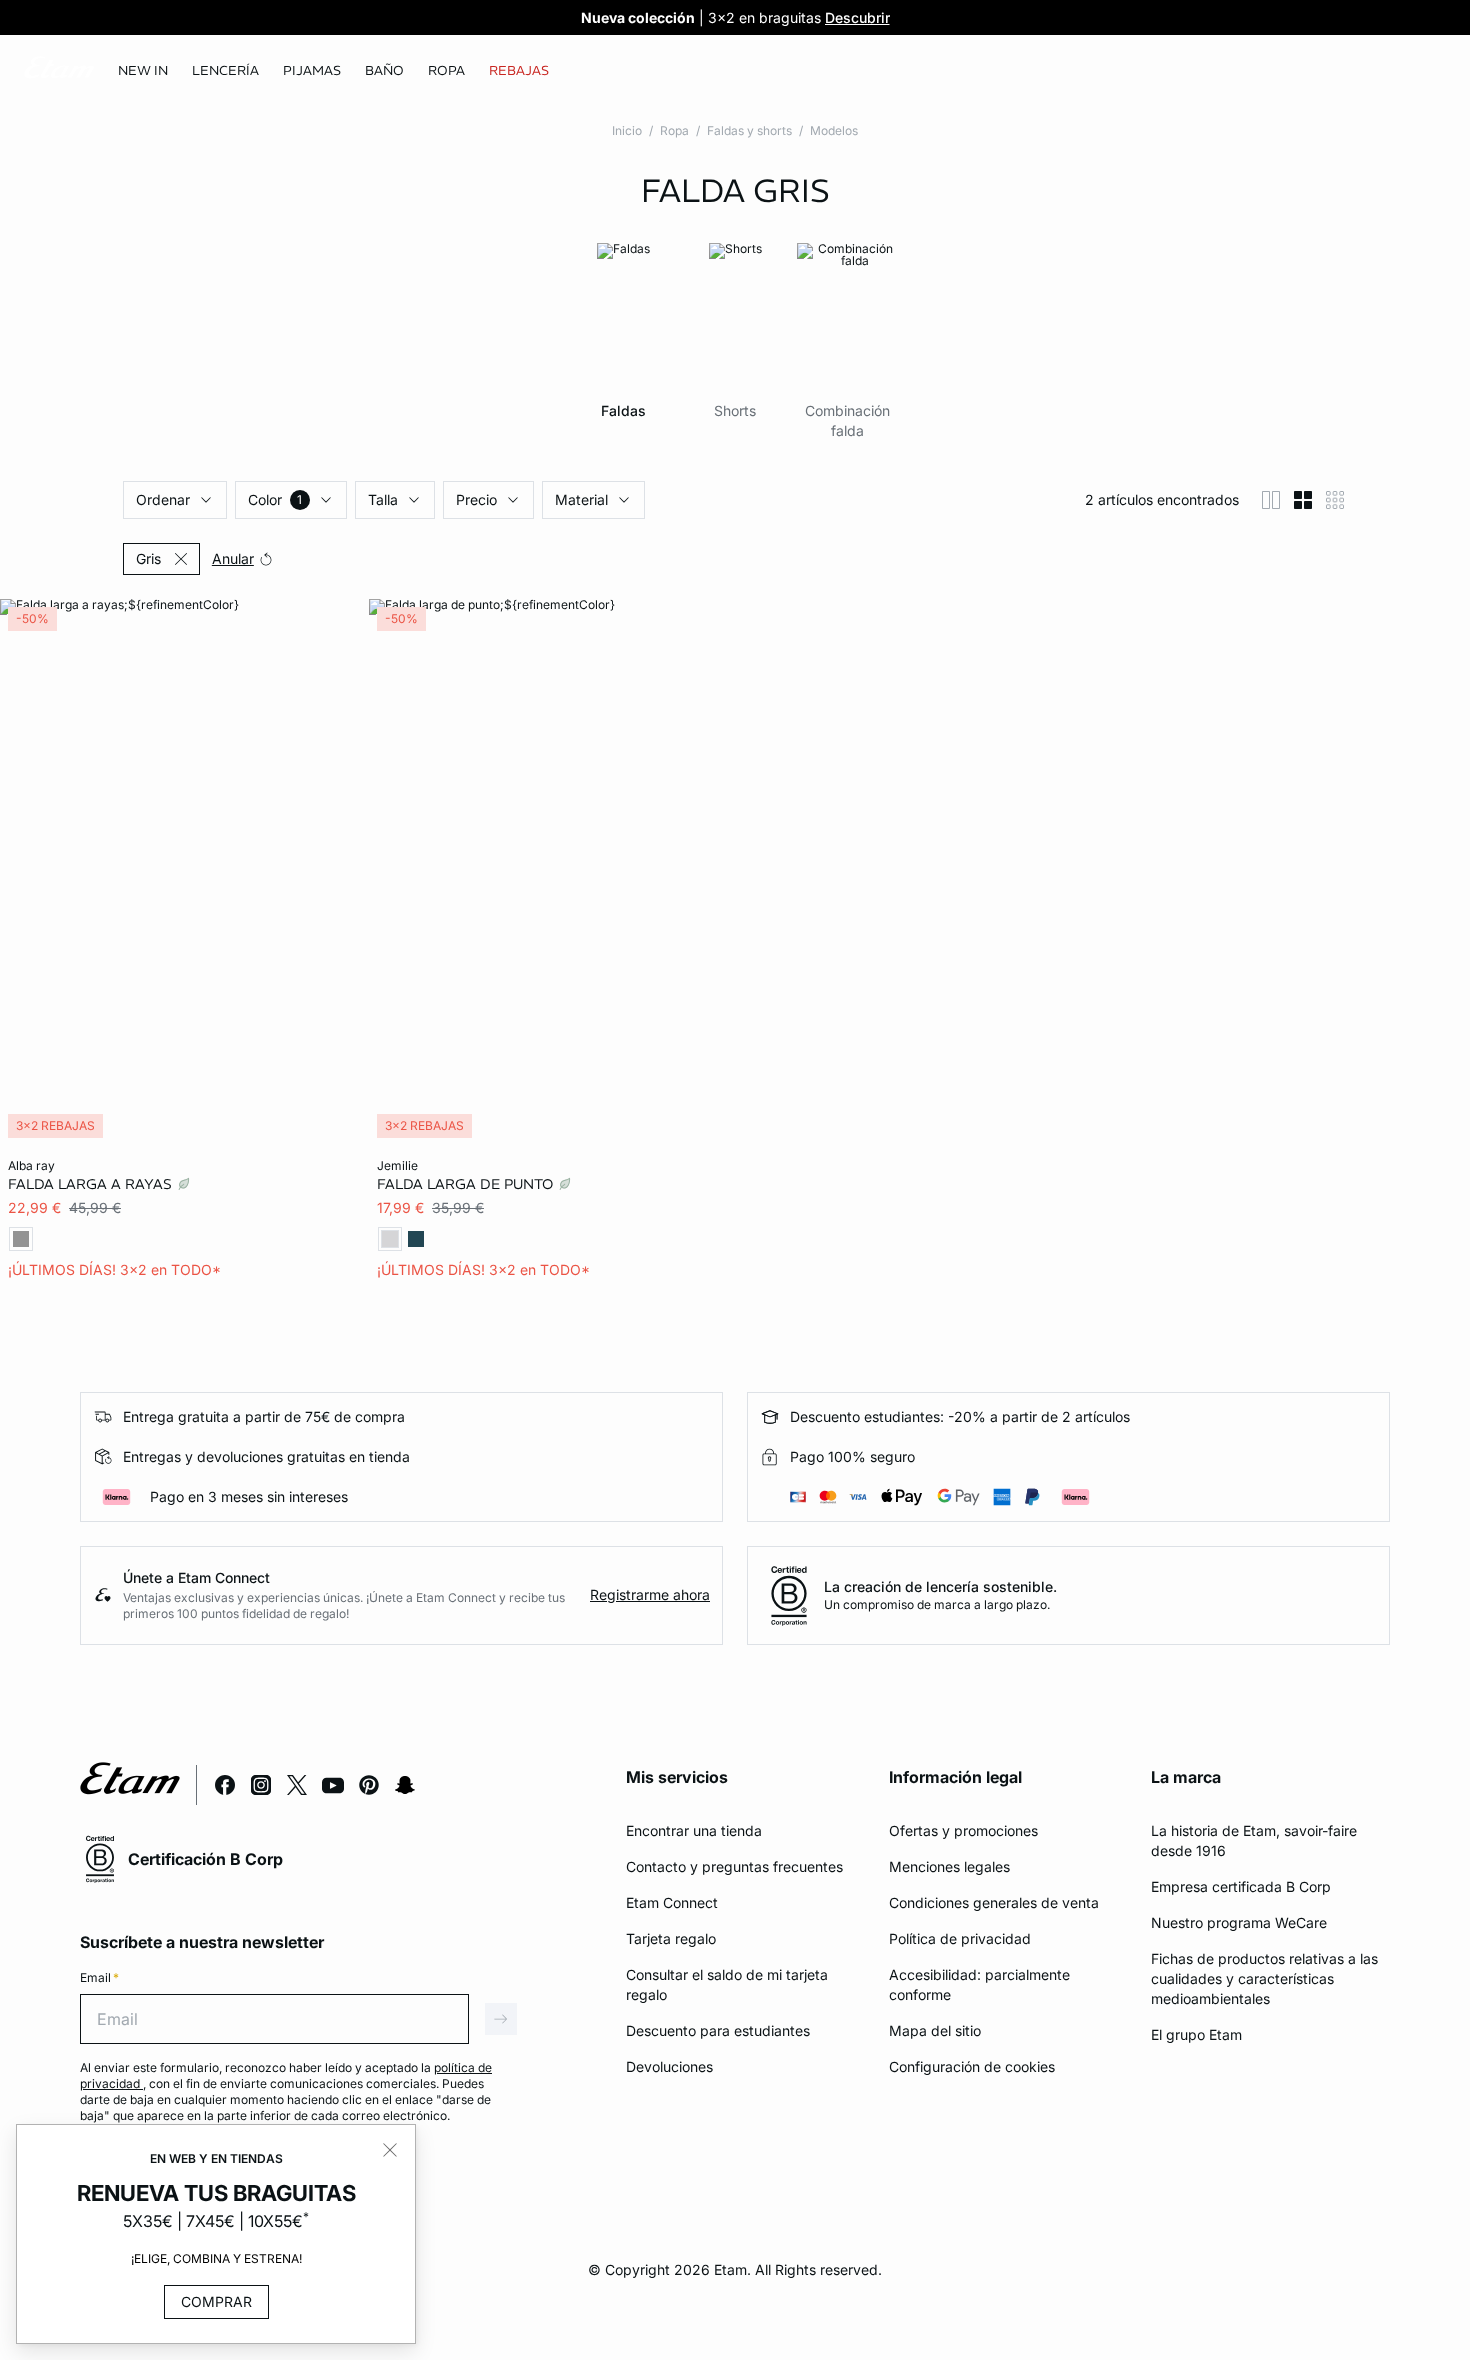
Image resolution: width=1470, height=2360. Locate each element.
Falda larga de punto (467, 1184)
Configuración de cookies (972, 2066)
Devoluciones (669, 2066)
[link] (143, 71)
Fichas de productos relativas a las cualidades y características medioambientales (1264, 1978)
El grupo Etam (1196, 2034)
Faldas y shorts (749, 130)
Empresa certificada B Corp (1241, 1886)
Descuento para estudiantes (718, 2030)
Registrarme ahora (650, 1594)
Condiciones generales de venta (994, 1902)
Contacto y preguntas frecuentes (734, 1866)
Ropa (674, 130)
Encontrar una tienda (694, 1830)
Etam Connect (672, 1902)
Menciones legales (949, 1866)
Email (99, 1977)
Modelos (834, 130)
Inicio (627, 130)
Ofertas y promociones (963, 1830)
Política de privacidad (960, 1938)
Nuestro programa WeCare (1239, 1922)
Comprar (216, 2301)
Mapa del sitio (935, 2030)
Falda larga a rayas (92, 1184)
